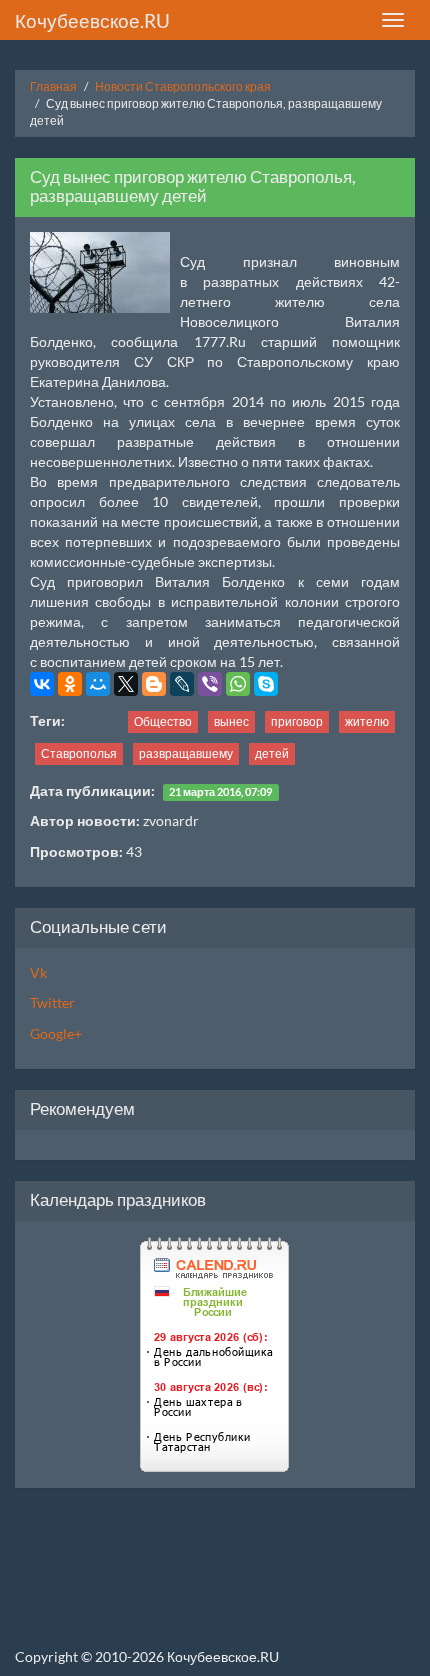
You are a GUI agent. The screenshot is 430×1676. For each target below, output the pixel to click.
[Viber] (210, 684)
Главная (53, 86)
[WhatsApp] (238, 684)
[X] (126, 684)
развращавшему (186, 753)
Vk (38, 972)
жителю (367, 721)
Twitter (52, 1002)
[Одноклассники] (70, 684)
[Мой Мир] (98, 684)
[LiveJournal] (182, 684)
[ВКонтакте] (42, 684)
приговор (297, 721)
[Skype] (266, 684)
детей (272, 753)
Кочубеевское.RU (92, 20)
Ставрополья (79, 753)
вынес (231, 721)
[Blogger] (154, 684)
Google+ (56, 1033)
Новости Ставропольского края (183, 86)
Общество (163, 721)
